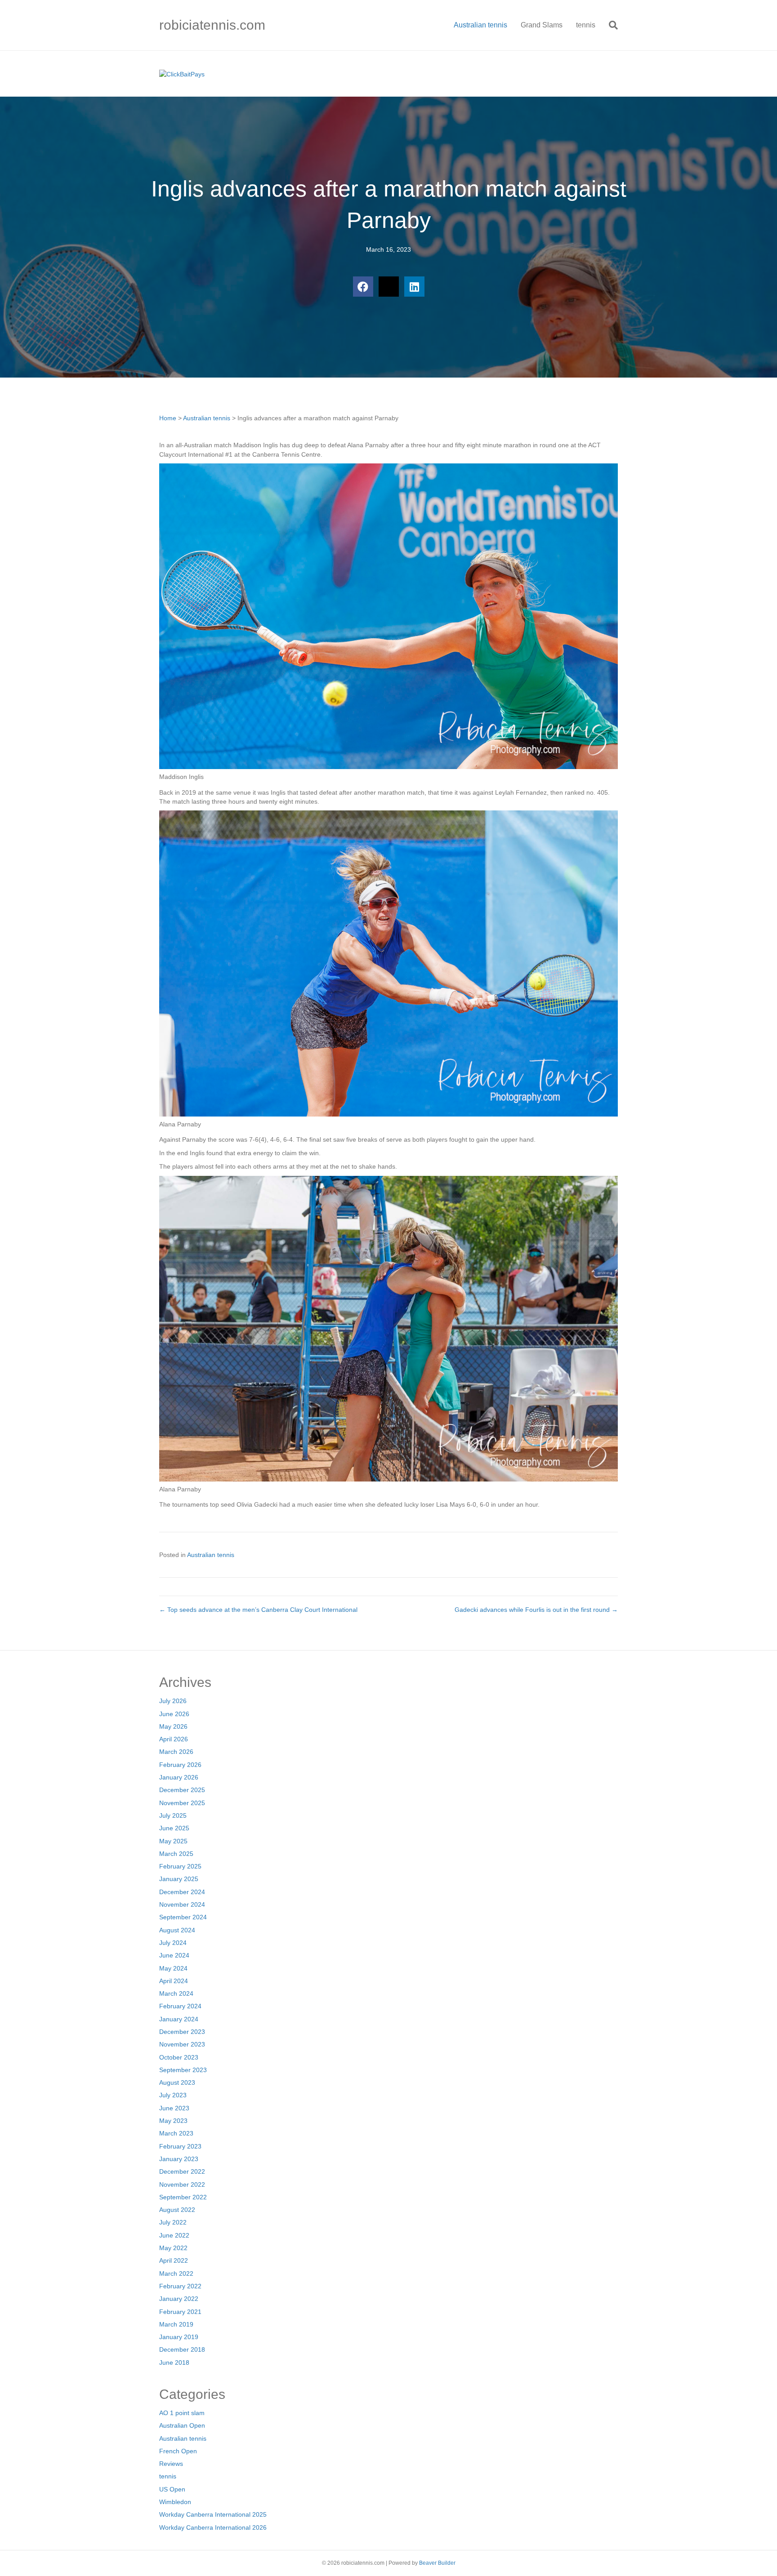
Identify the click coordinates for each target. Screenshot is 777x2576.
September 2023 (183, 2070)
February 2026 (180, 1765)
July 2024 (173, 1943)
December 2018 (182, 2349)
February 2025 (180, 1866)
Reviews (171, 2464)
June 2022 (174, 2235)
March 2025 (176, 1854)
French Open (178, 2451)
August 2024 (177, 1930)
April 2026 (174, 1739)
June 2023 (174, 2108)
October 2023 (179, 2057)
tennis (586, 25)
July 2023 (173, 2095)
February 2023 (180, 2146)
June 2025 (174, 1828)
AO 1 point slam (182, 2413)
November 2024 (182, 1904)
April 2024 (174, 1981)
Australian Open (182, 2425)
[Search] (610, 25)
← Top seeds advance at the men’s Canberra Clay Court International (258, 1610)
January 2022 (179, 2299)
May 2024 (173, 1968)
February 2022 (180, 2286)
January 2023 (179, 2159)
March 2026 (176, 1752)
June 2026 (174, 1714)
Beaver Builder (437, 2563)
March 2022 (176, 2273)
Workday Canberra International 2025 (213, 2514)
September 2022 (183, 2197)
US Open (172, 2489)
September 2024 (183, 1917)
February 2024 (180, 2006)
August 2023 (177, 2082)
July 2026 (173, 1701)
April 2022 (174, 2260)
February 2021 (180, 2312)
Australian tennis (480, 25)
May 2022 (173, 2248)
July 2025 (173, 1815)
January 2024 (179, 2019)
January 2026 (179, 1777)
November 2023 (182, 2044)
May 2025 (173, 1841)
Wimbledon (175, 2502)
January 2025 (179, 1879)
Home (168, 418)
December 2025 (182, 1790)
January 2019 (179, 2337)
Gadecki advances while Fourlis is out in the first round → (536, 1610)
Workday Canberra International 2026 (213, 2527)
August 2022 (177, 2210)
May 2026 (173, 1726)
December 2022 (182, 2171)
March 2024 (176, 1993)
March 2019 (176, 2324)
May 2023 (173, 2121)
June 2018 (174, 2362)
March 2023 (176, 2133)
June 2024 (174, 1955)
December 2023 (182, 2032)
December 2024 (182, 1892)
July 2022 (173, 2222)
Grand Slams (542, 25)
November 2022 (182, 2184)
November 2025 (182, 1803)
